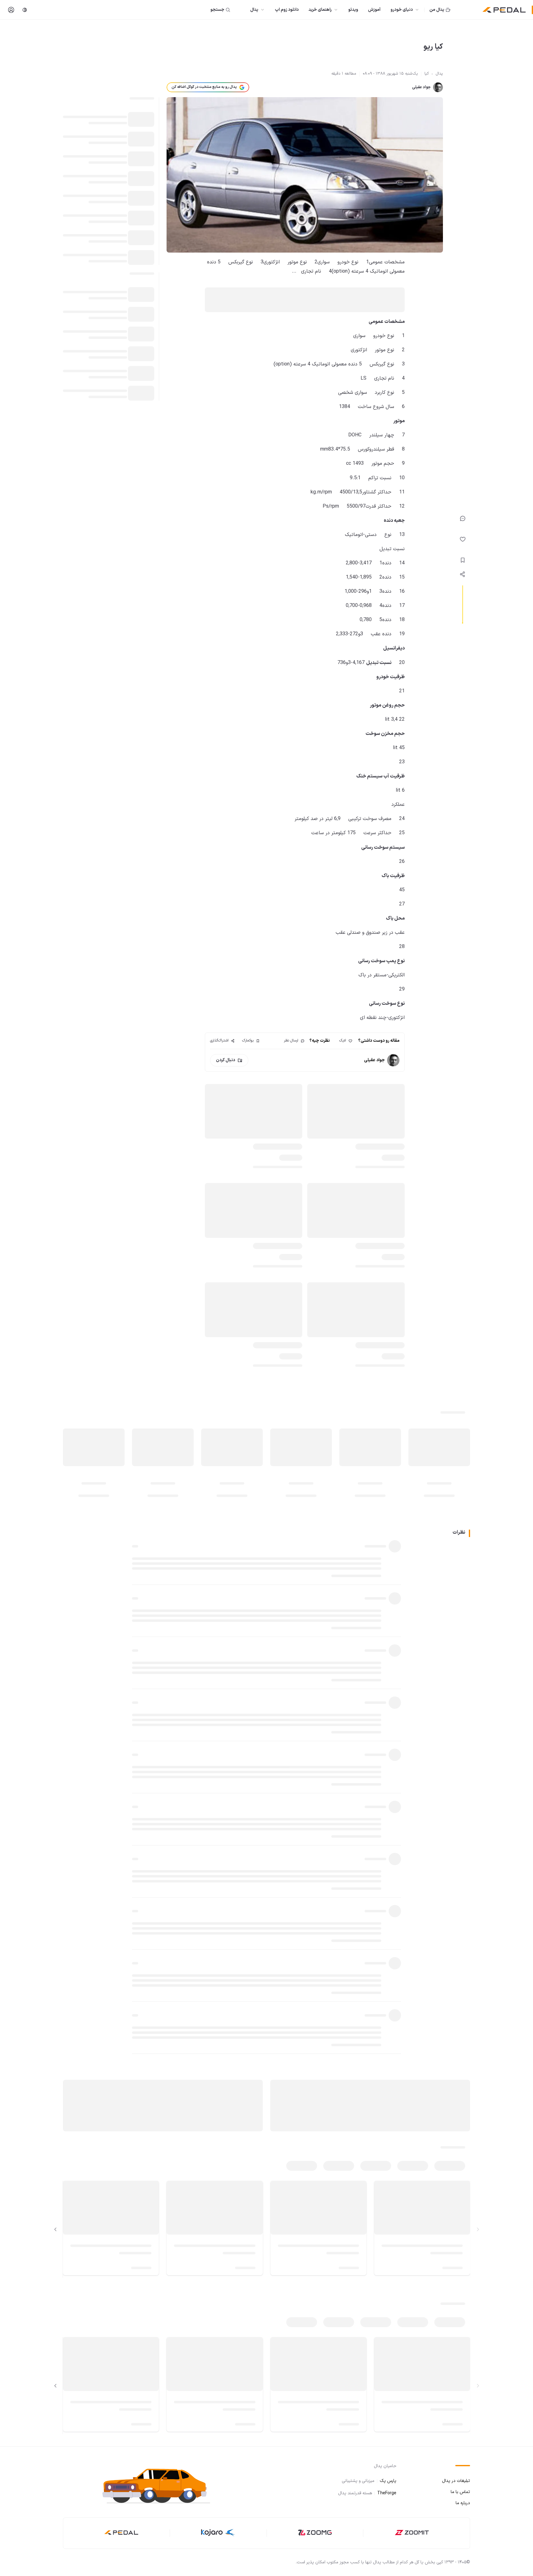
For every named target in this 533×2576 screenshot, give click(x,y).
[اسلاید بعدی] (56, 2229)
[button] (162, 2485)
